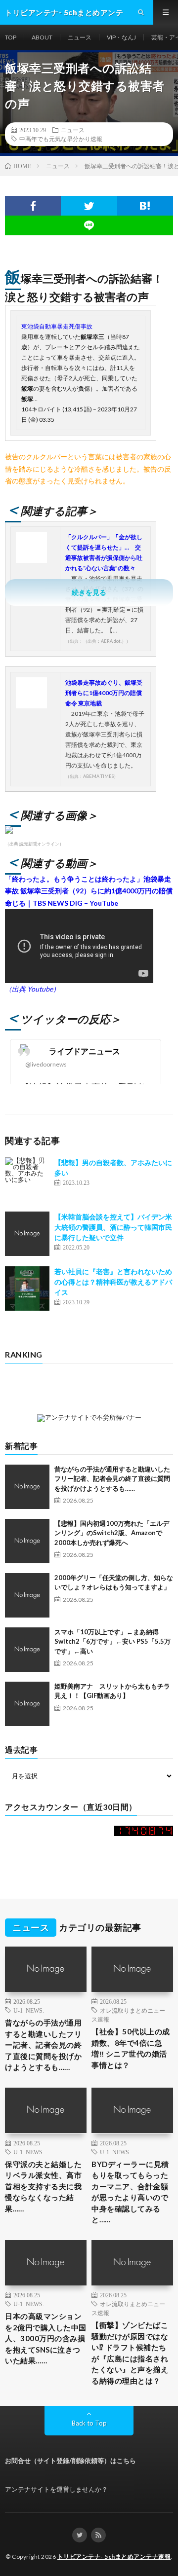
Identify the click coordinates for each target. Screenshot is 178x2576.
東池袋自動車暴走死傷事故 (57, 326)
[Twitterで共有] (89, 206)
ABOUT (42, 37)
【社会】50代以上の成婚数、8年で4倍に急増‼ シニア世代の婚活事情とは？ (131, 2048)
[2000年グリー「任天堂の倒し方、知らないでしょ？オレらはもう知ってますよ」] (27, 1595)
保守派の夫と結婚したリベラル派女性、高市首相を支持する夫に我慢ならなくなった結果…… (43, 2186)
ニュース (80, 37)
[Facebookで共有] (33, 206)
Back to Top (89, 2423)
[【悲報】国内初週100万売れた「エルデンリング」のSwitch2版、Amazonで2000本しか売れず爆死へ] (27, 1541)
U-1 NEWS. (29, 2010)
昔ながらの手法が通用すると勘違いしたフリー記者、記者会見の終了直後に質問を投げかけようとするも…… (112, 1479)
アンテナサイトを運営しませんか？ (56, 2489)
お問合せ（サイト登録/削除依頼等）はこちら (70, 2461)
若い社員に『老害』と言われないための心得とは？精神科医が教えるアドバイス (113, 1282)
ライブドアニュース (85, 1051)
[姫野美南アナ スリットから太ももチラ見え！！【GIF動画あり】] (27, 1704)
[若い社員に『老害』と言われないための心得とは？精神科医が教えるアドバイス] (27, 1288)
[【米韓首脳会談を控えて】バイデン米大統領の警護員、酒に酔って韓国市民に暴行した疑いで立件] (27, 1234)
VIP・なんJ (121, 37)
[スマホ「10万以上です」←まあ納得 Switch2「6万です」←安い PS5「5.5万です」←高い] (27, 1650)
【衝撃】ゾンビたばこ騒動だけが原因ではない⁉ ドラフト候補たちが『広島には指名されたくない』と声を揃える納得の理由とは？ (130, 2353)
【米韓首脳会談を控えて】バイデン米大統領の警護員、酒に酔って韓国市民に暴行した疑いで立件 (113, 1227)
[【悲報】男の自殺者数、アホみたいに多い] (27, 1179)
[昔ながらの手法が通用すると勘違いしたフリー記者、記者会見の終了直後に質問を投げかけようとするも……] (27, 1487)
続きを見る (89, 592)
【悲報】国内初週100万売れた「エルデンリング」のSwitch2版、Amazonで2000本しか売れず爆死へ (112, 1533)
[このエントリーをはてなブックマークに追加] (145, 206)
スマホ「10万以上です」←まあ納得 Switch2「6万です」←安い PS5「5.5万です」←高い (112, 1641)
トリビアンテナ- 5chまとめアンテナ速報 (114, 2557)
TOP (11, 37)
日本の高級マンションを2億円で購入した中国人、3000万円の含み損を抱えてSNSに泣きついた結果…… (46, 2338)
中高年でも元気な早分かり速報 (61, 139)
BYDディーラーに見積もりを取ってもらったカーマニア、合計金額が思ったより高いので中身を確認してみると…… (130, 2192)
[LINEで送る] (89, 225)
